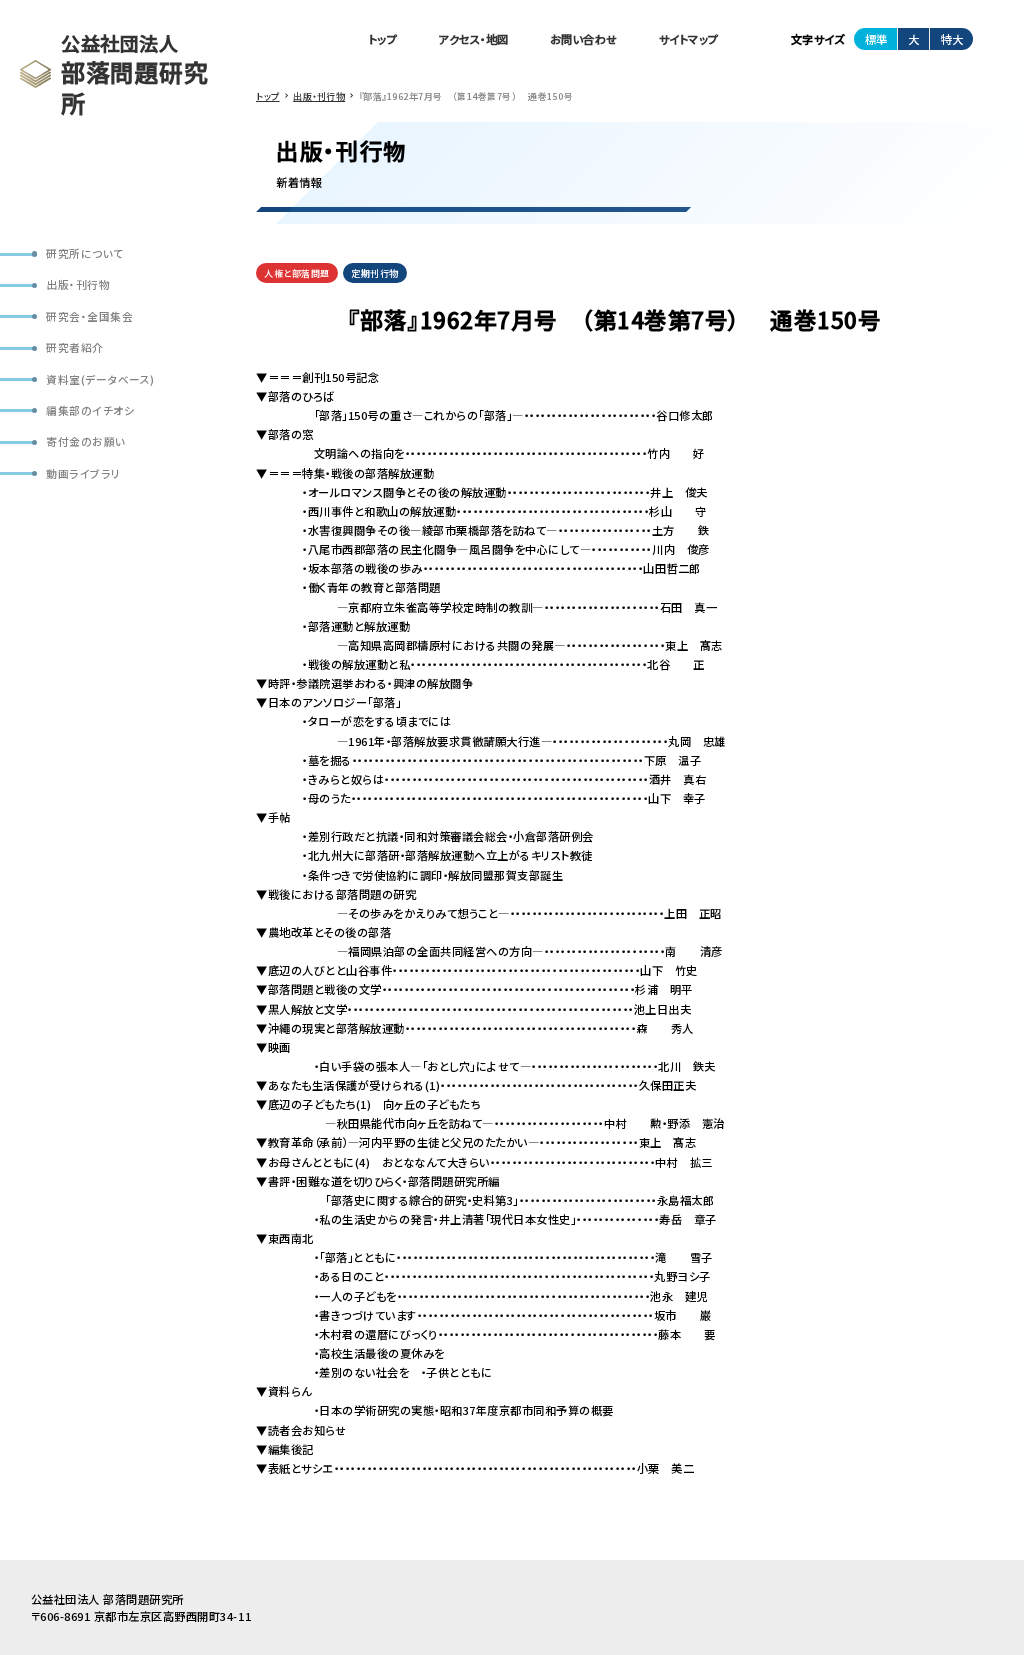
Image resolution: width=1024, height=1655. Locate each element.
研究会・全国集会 (89, 316)
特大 (952, 39)
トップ (383, 39)
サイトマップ (689, 39)
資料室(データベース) (100, 379)
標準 (876, 39)
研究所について (85, 253)
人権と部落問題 (297, 273)
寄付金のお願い (86, 441)
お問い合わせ (584, 39)
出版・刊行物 (78, 284)
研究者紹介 (75, 347)
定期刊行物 (375, 273)
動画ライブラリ (83, 473)
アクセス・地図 (473, 39)
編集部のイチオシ (90, 410)
